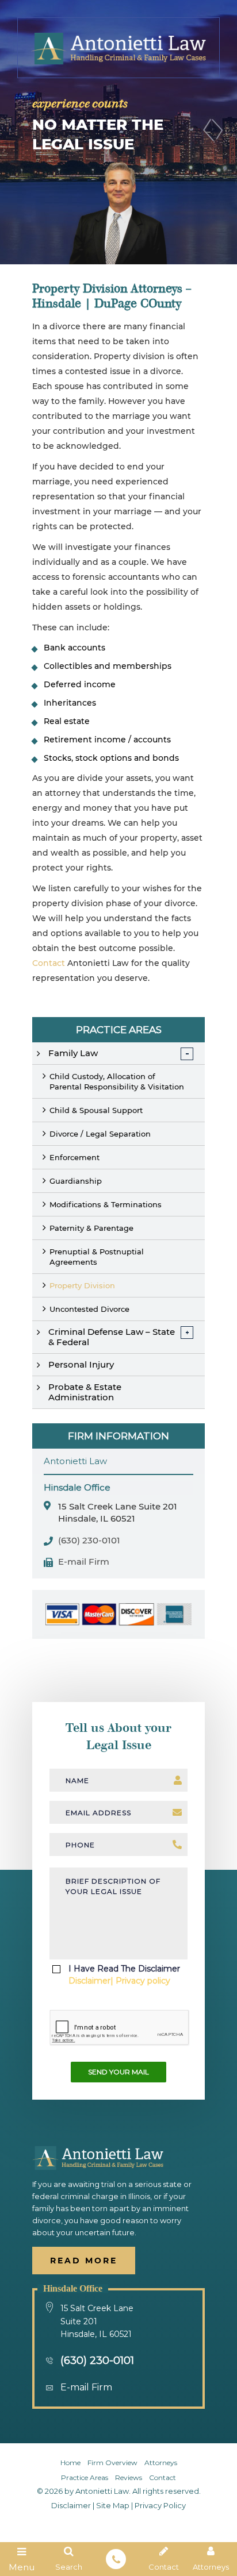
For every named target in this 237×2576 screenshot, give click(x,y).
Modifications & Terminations (106, 1204)
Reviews (129, 2477)
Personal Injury (81, 1364)
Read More (84, 2261)
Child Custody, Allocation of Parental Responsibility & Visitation (117, 1081)
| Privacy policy (140, 1981)
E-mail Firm (84, 1562)
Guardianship (76, 1181)
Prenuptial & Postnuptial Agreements (97, 1257)
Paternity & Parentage (91, 1228)
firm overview (112, 2463)
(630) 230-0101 (89, 1541)
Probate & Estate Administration (85, 1392)
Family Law (73, 1053)
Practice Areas (85, 2477)
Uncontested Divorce (89, 1309)
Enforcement (74, 1157)
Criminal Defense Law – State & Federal (112, 1337)
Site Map (113, 2505)
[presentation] (119, 2028)
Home (70, 2463)
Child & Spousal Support (96, 1110)
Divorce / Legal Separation (100, 1134)
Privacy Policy (160, 2505)
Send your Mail (118, 2072)
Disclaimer (89, 1981)
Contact (49, 963)
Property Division (82, 1285)
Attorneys (161, 2463)
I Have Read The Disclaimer (124, 1975)
